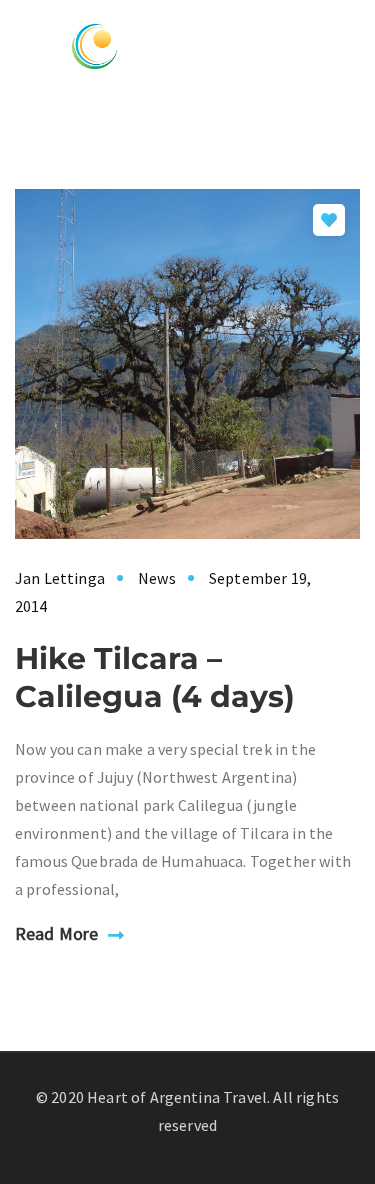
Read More (56, 933)
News (157, 578)
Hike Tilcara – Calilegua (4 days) (155, 677)
